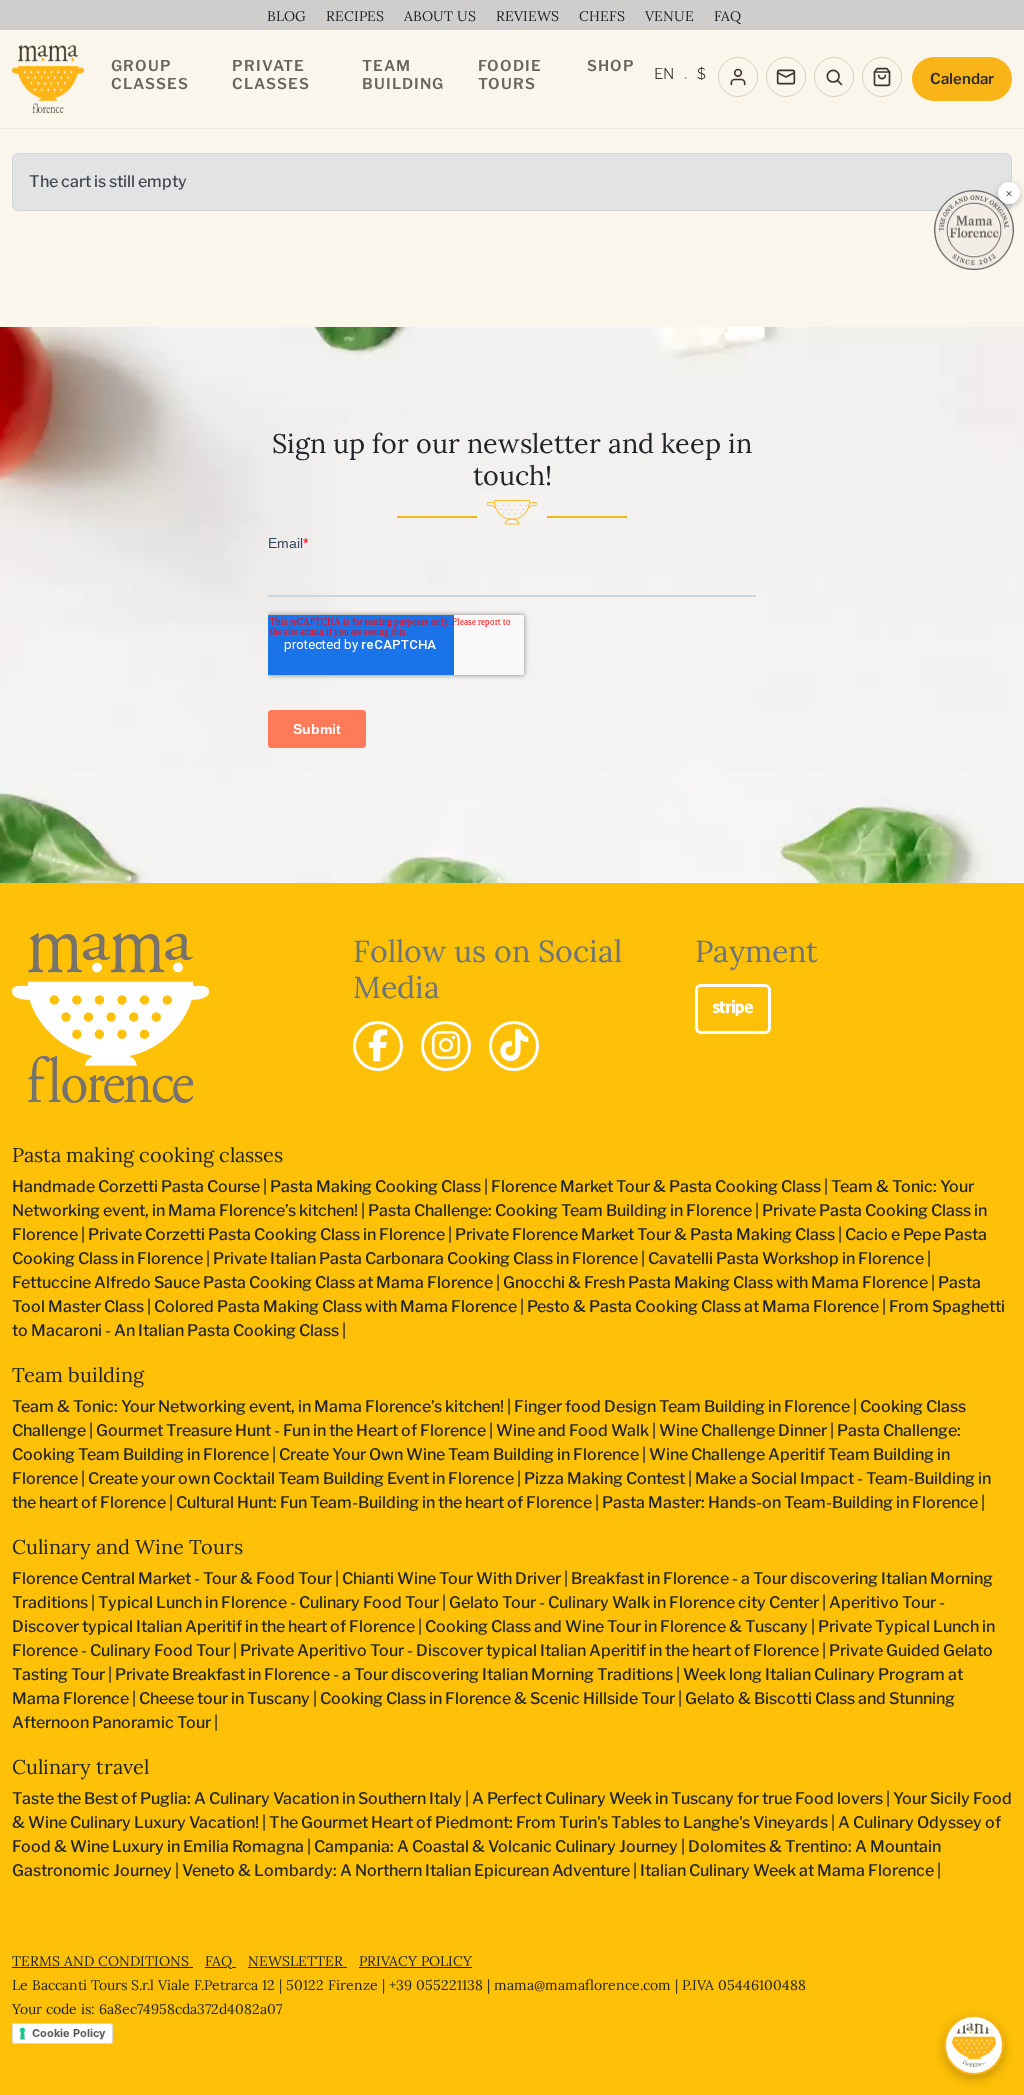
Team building (78, 1374)
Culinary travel (80, 1766)
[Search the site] (834, 77)
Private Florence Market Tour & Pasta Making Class (645, 1234)
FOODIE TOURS (510, 75)
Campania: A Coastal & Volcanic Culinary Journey (496, 1846)
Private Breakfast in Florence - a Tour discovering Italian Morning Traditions (394, 1674)
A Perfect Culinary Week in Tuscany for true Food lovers (677, 1798)
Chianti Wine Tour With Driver (451, 1578)
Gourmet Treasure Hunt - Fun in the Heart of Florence (291, 1430)
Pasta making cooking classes (147, 1154)
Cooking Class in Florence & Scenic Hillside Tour (497, 1698)
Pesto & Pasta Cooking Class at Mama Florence (703, 1306)
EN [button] (664, 74)
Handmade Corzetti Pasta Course (136, 1186)
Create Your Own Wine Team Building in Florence (459, 1454)
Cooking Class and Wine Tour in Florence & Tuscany (616, 1626)
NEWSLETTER (297, 1961)
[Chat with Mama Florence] (974, 2045)
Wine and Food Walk (572, 1430)
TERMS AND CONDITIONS (102, 1961)
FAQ (220, 1961)
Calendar (962, 79)
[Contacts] (786, 77)
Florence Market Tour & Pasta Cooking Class (656, 1186)
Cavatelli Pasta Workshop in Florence (786, 1258)
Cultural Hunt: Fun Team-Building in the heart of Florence (384, 1502)
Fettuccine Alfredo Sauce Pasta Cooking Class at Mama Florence (252, 1282)
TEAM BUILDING (403, 75)
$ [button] (701, 74)
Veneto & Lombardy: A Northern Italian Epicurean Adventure (406, 1870)
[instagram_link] (446, 1046)
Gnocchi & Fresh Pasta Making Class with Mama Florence (715, 1282)
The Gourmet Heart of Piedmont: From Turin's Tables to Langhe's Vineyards (548, 1822)
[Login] (738, 77)
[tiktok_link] (514, 1046)
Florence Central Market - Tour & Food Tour (172, 1578)
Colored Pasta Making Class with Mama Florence (335, 1306)
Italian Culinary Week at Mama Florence (787, 1870)
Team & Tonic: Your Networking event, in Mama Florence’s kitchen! (258, 1406)
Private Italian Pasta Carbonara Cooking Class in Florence (425, 1258)
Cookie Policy (68, 2033)
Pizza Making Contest (604, 1478)
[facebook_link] (378, 1046)
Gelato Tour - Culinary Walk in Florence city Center (634, 1602)
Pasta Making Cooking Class (375, 1186)
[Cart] (882, 77)
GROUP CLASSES (150, 75)
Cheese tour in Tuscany (224, 1698)
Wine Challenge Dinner (743, 1430)
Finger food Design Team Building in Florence (682, 1406)
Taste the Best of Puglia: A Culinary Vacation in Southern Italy (237, 1798)
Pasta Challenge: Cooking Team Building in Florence (560, 1210)
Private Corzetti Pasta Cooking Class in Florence (266, 1234)
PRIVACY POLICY (415, 1961)
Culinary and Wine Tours (127, 1546)
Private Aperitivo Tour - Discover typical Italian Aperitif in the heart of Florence (529, 1650)
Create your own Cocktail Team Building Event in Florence (301, 1478)
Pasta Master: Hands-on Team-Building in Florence (790, 1502)
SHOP (611, 66)
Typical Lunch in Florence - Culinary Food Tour (268, 1602)
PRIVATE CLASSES (271, 75)
